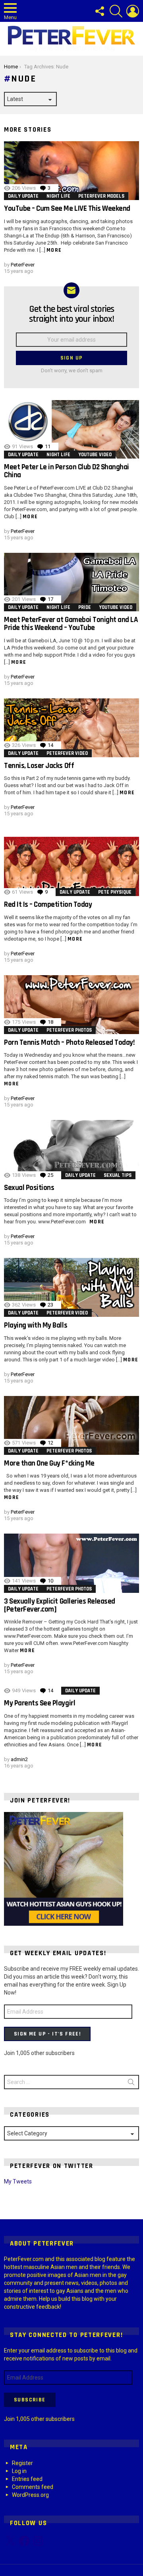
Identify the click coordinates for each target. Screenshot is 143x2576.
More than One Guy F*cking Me (49, 1463)
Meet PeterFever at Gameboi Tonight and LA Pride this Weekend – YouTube (71, 624)
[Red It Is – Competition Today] (71, 866)
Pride (85, 607)
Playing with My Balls (36, 1325)
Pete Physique (115, 892)
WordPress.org (30, 2495)
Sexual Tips (118, 1175)
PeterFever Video (67, 753)
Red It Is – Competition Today (48, 905)
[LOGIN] (133, 11)
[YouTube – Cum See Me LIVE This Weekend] (71, 171)
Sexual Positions (29, 1188)
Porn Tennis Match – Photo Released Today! (69, 1043)
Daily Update (23, 196)
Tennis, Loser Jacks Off (39, 766)
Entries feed (27, 2479)
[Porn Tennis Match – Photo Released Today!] (71, 1005)
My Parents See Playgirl (40, 1703)
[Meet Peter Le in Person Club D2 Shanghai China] (71, 429)
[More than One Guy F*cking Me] (71, 1425)
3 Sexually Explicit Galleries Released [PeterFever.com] (60, 1605)
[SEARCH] (116, 11)
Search (131, 2084)
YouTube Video (95, 455)
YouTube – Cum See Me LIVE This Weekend (67, 209)
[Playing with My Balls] (71, 1287)
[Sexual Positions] (71, 1149)
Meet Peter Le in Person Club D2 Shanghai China (67, 471)
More (54, 250)
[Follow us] (99, 11)
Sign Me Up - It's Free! (47, 2034)
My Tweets (18, 2181)
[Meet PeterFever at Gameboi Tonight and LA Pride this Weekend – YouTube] (71, 582)
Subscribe (30, 2400)
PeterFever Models (101, 196)
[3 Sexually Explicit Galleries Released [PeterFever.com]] (71, 1563)
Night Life (58, 196)
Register (22, 2463)
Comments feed (33, 2487)
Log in (19, 2471)
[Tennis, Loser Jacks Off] (71, 728)
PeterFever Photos (69, 1030)
